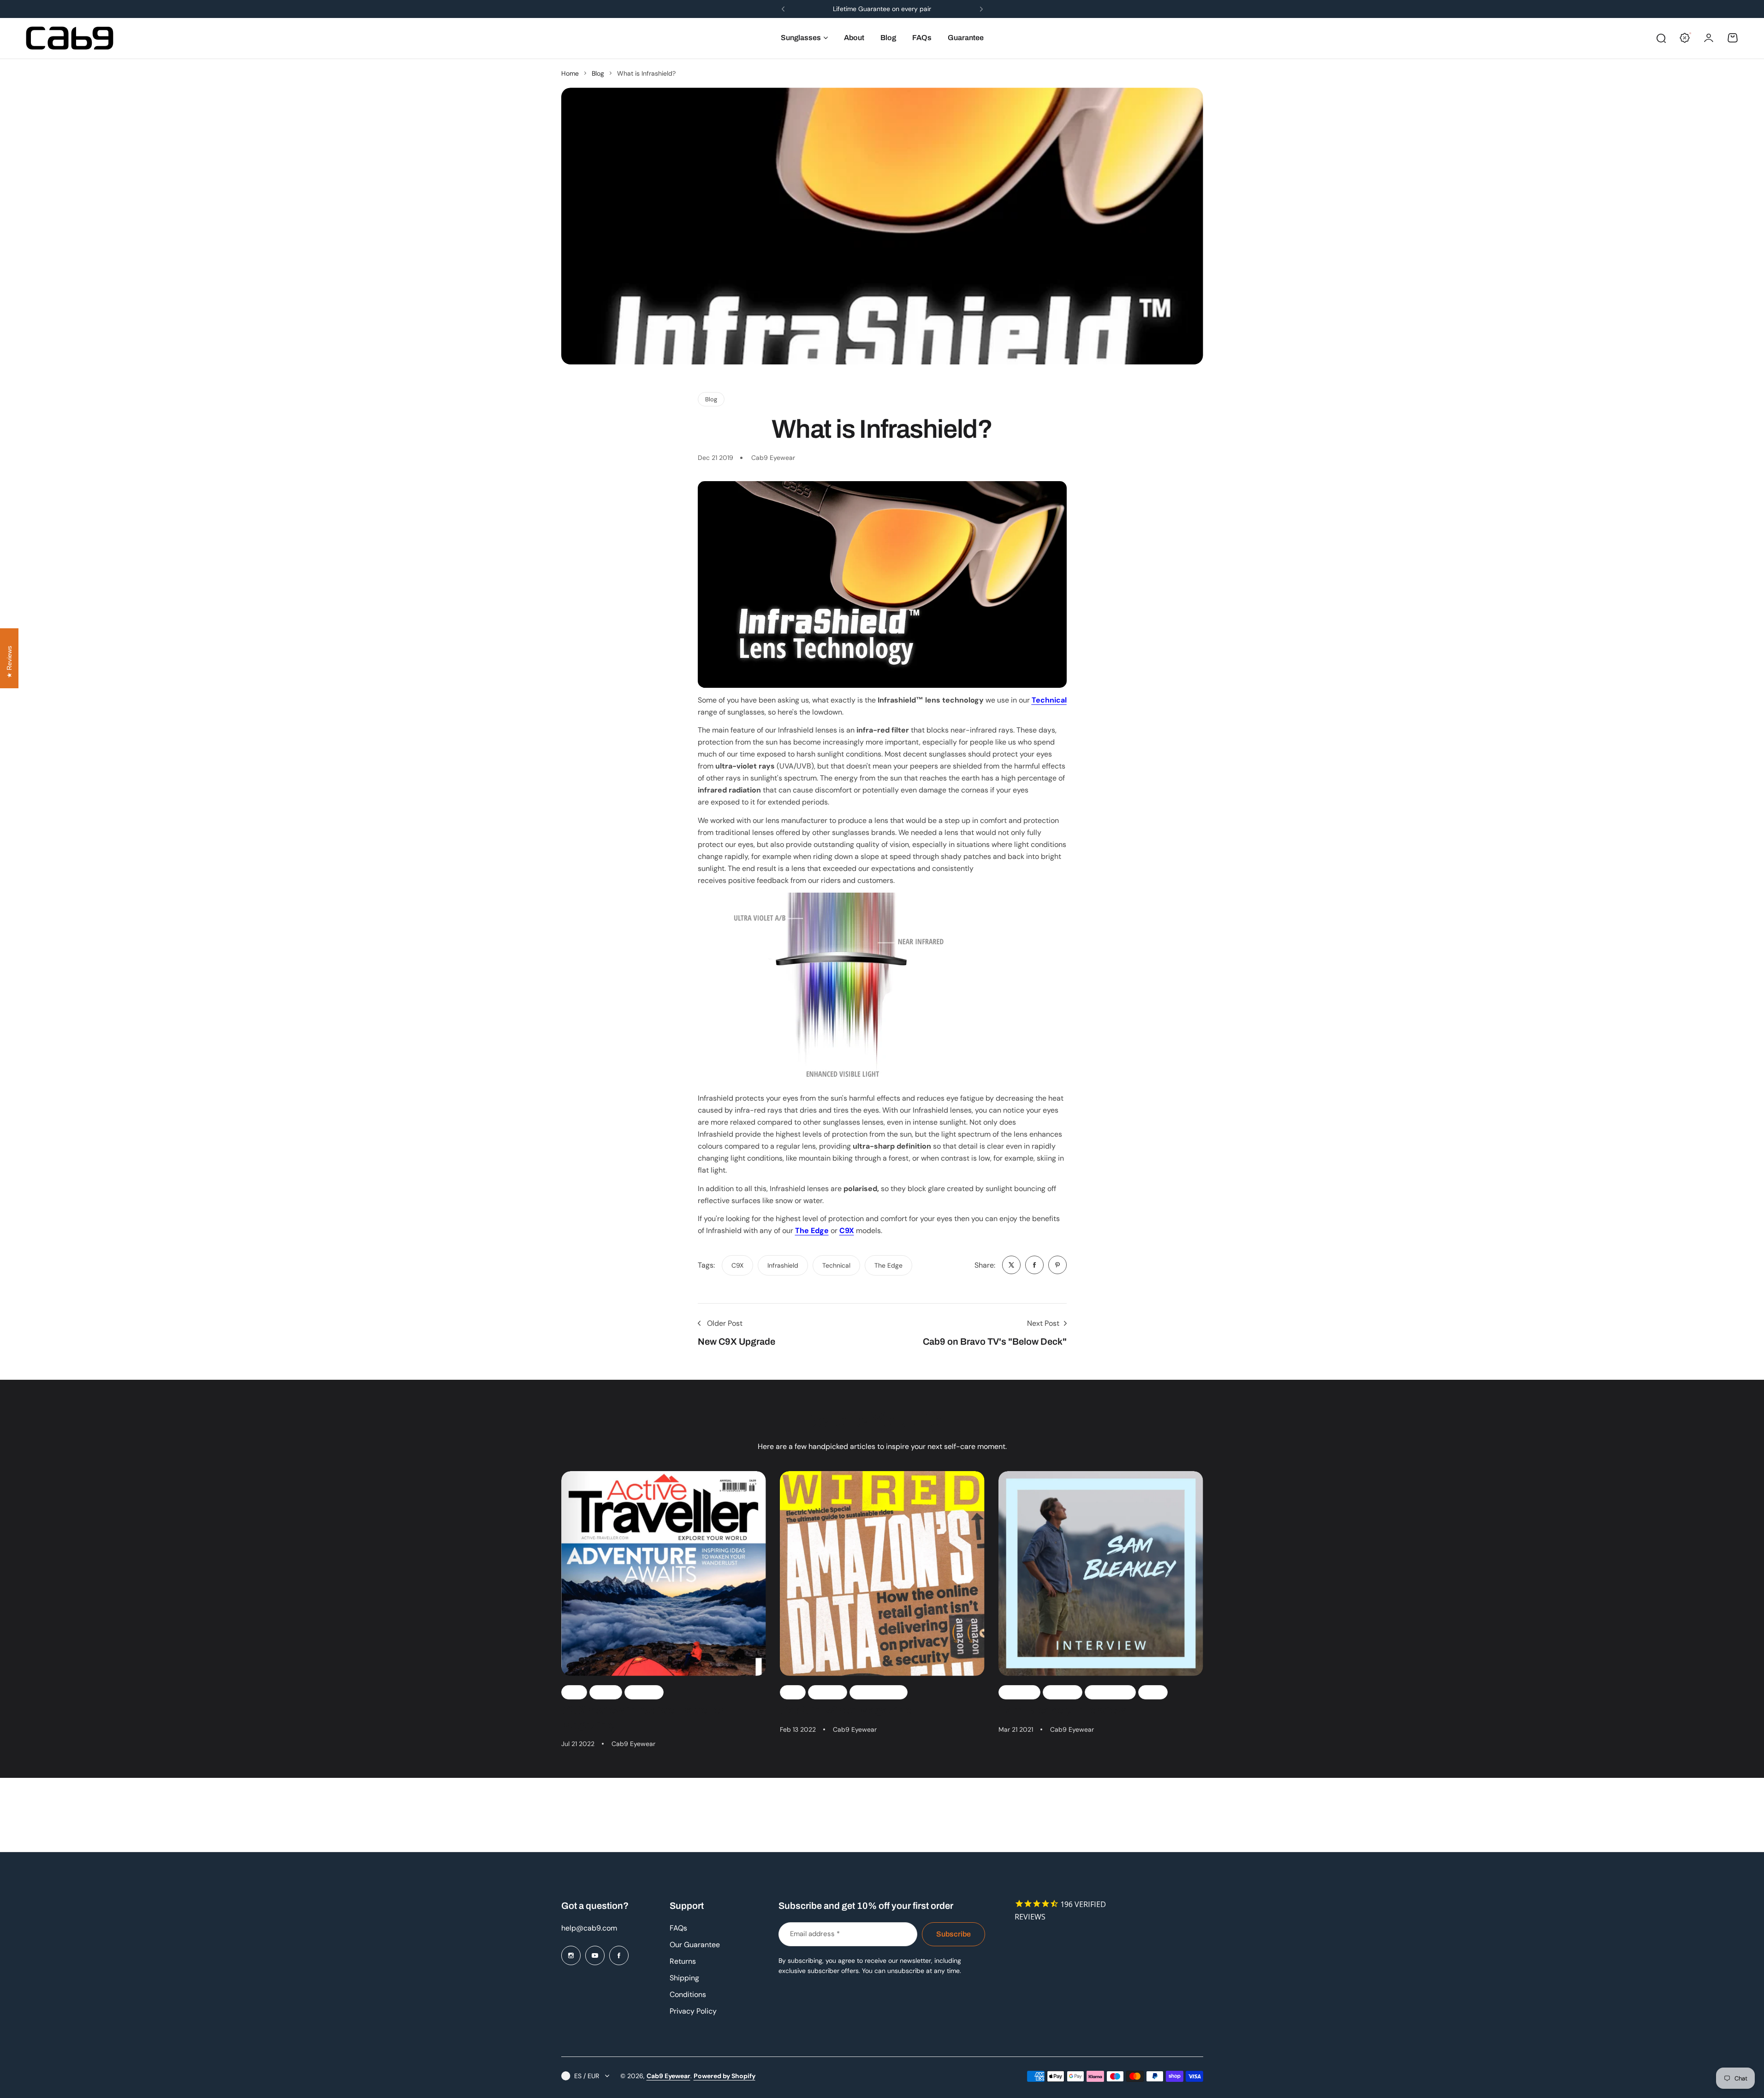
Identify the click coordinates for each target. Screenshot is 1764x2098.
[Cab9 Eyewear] (70, 38)
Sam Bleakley (1110, 1692)
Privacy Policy (693, 2011)
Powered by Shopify (725, 2076)
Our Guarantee (695, 1945)
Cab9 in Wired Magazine (846, 1710)
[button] (783, 9)
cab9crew (1019, 1692)
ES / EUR (587, 2076)
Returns (683, 1961)
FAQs (678, 1928)
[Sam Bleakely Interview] (1101, 1573)
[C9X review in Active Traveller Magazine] (664, 1573)
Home (570, 73)
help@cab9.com (589, 1928)
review (606, 1692)
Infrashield (783, 1265)
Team (1153, 1692)
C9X (847, 1231)
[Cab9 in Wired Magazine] (882, 1573)
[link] (1011, 1265)
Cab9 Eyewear (668, 2076)
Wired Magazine (879, 1692)
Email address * (815, 1934)
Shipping (684, 1978)
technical (836, 1265)
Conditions (688, 1994)
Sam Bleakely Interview (1062, 1710)
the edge (888, 1265)
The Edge (812, 1231)
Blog (598, 73)
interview (1063, 1692)
